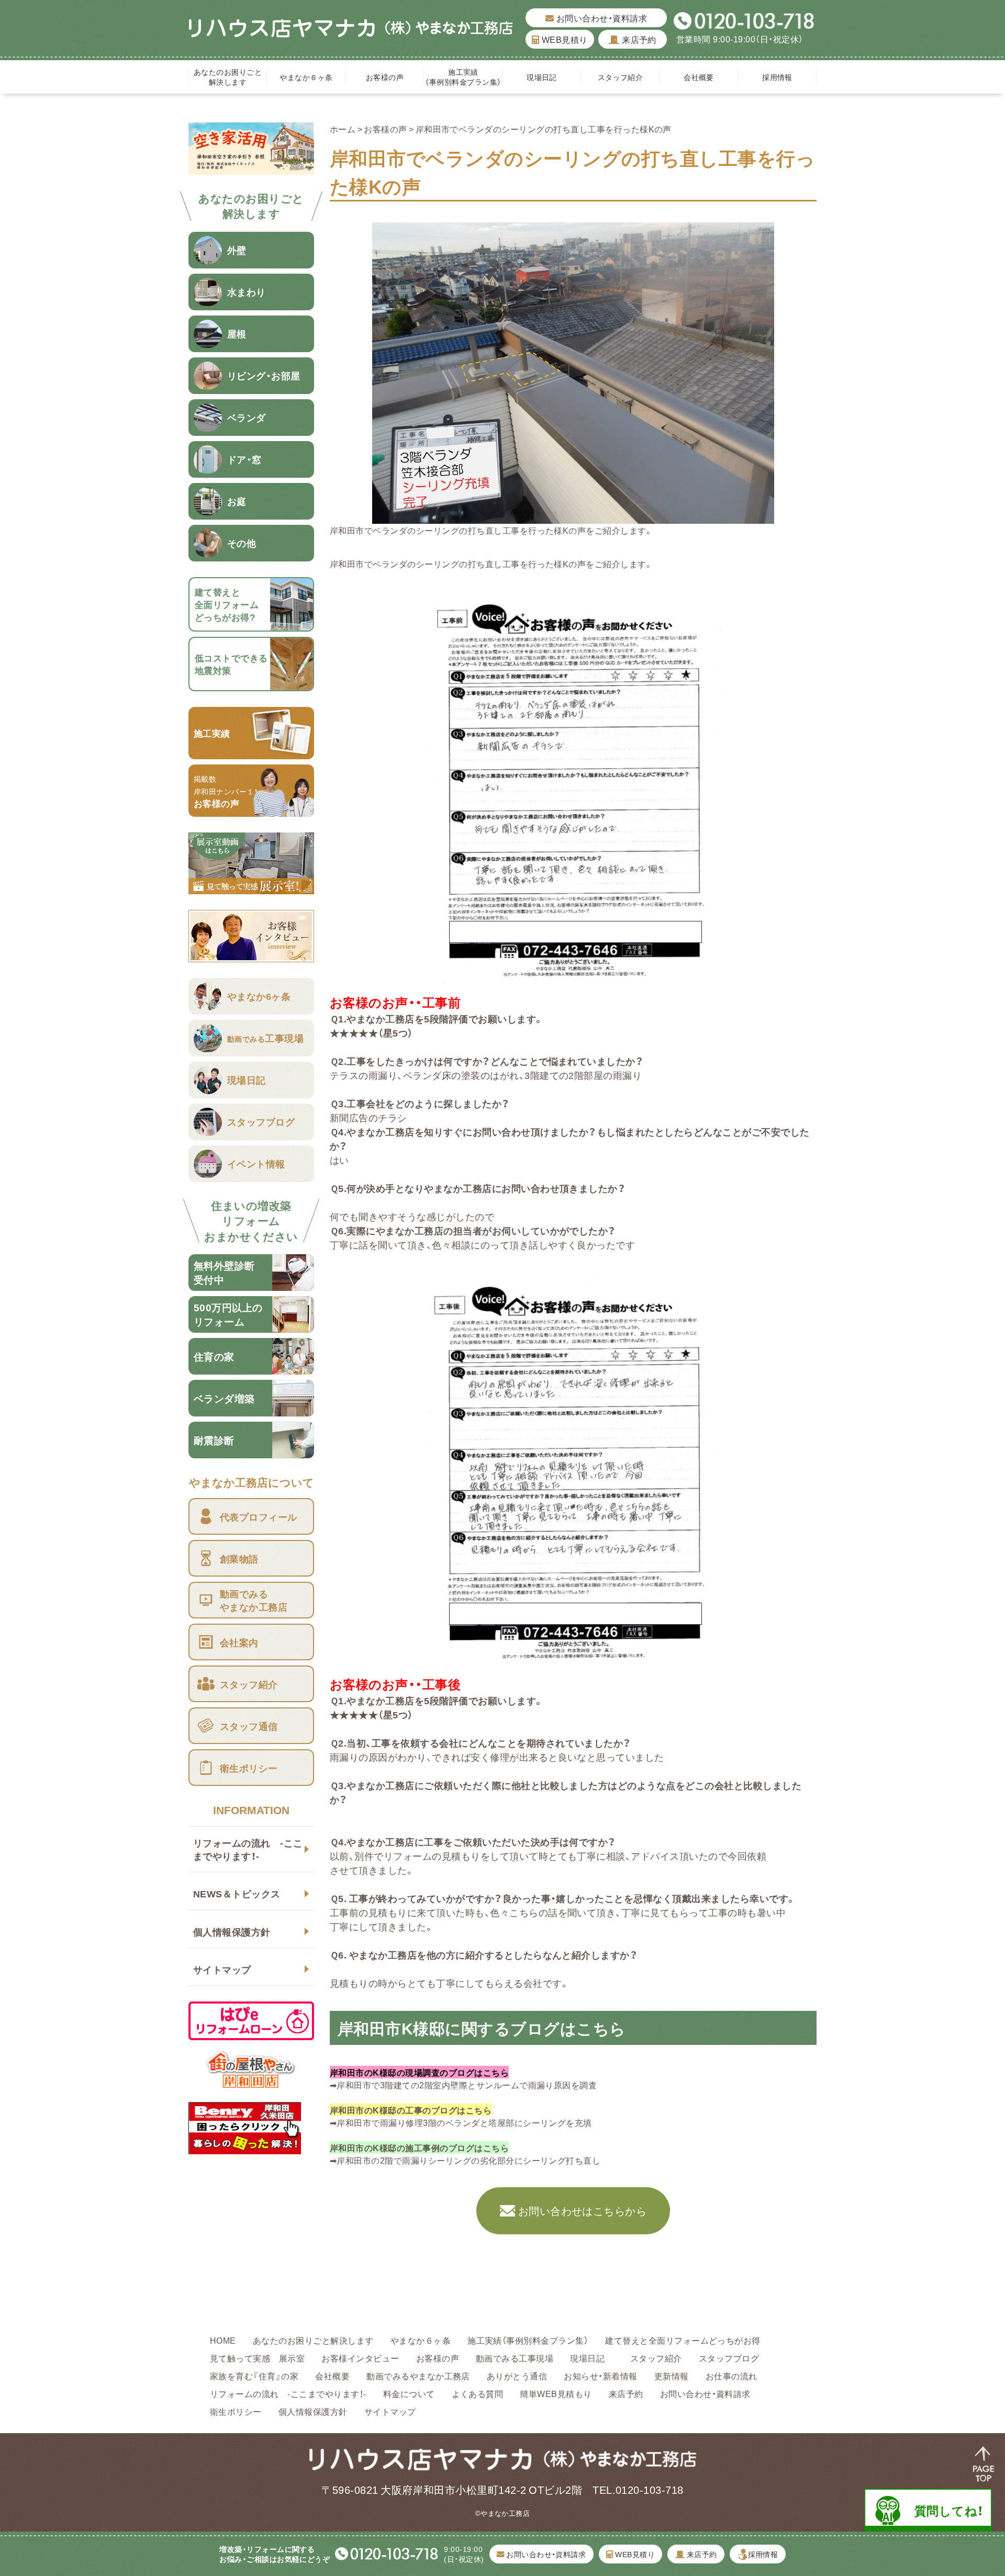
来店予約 (638, 39)
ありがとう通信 (517, 2376)
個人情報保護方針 (232, 1932)
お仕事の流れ (732, 2376)
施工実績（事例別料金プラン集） (463, 77)
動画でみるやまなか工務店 (418, 2376)
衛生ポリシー (236, 2411)
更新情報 (672, 2376)
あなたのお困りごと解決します (228, 77)
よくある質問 (478, 2393)
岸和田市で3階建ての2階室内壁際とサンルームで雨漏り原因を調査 (467, 2085)
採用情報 (777, 77)
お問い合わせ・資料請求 (600, 18)
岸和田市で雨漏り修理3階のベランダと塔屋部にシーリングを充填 (464, 2122)
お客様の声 (385, 77)
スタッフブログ (729, 2358)
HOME (223, 2340)
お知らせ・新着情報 (600, 2376)
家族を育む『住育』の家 (254, 2376)
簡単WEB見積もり (556, 2393)
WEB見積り (564, 39)
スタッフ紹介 (621, 77)
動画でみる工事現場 (515, 2358)
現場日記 (545, 77)
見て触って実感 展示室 (257, 2358)
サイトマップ (222, 1969)
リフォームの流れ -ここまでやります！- (248, 1849)
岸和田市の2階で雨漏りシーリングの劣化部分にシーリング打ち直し (468, 2160)
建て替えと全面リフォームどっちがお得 (683, 2340)
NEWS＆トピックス (237, 1893)
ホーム (343, 129)
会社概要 (699, 77)
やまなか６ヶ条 (306, 77)
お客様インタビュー (360, 2358)
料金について (409, 2393)
